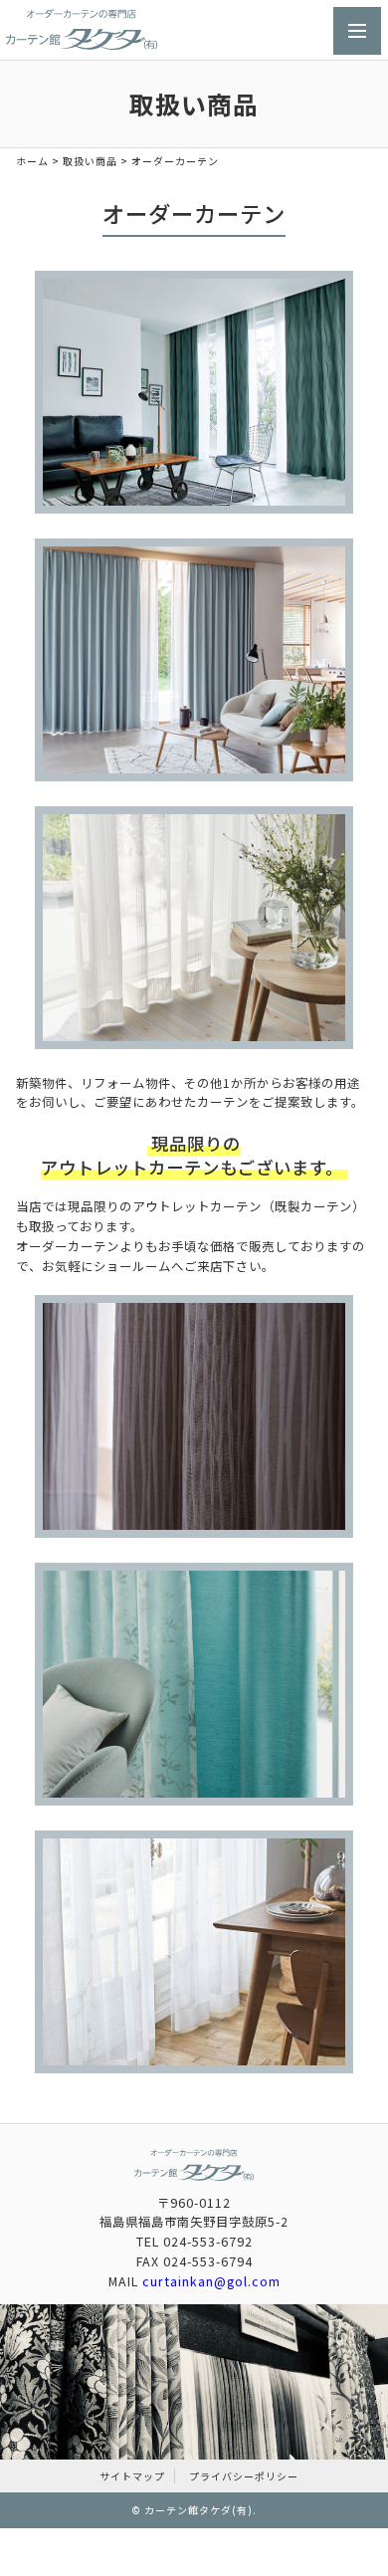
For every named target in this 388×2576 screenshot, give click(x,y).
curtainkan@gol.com (211, 2281)
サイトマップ (132, 2476)
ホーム (32, 161)
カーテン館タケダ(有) (198, 2510)
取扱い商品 (90, 161)
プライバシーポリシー (244, 2476)
